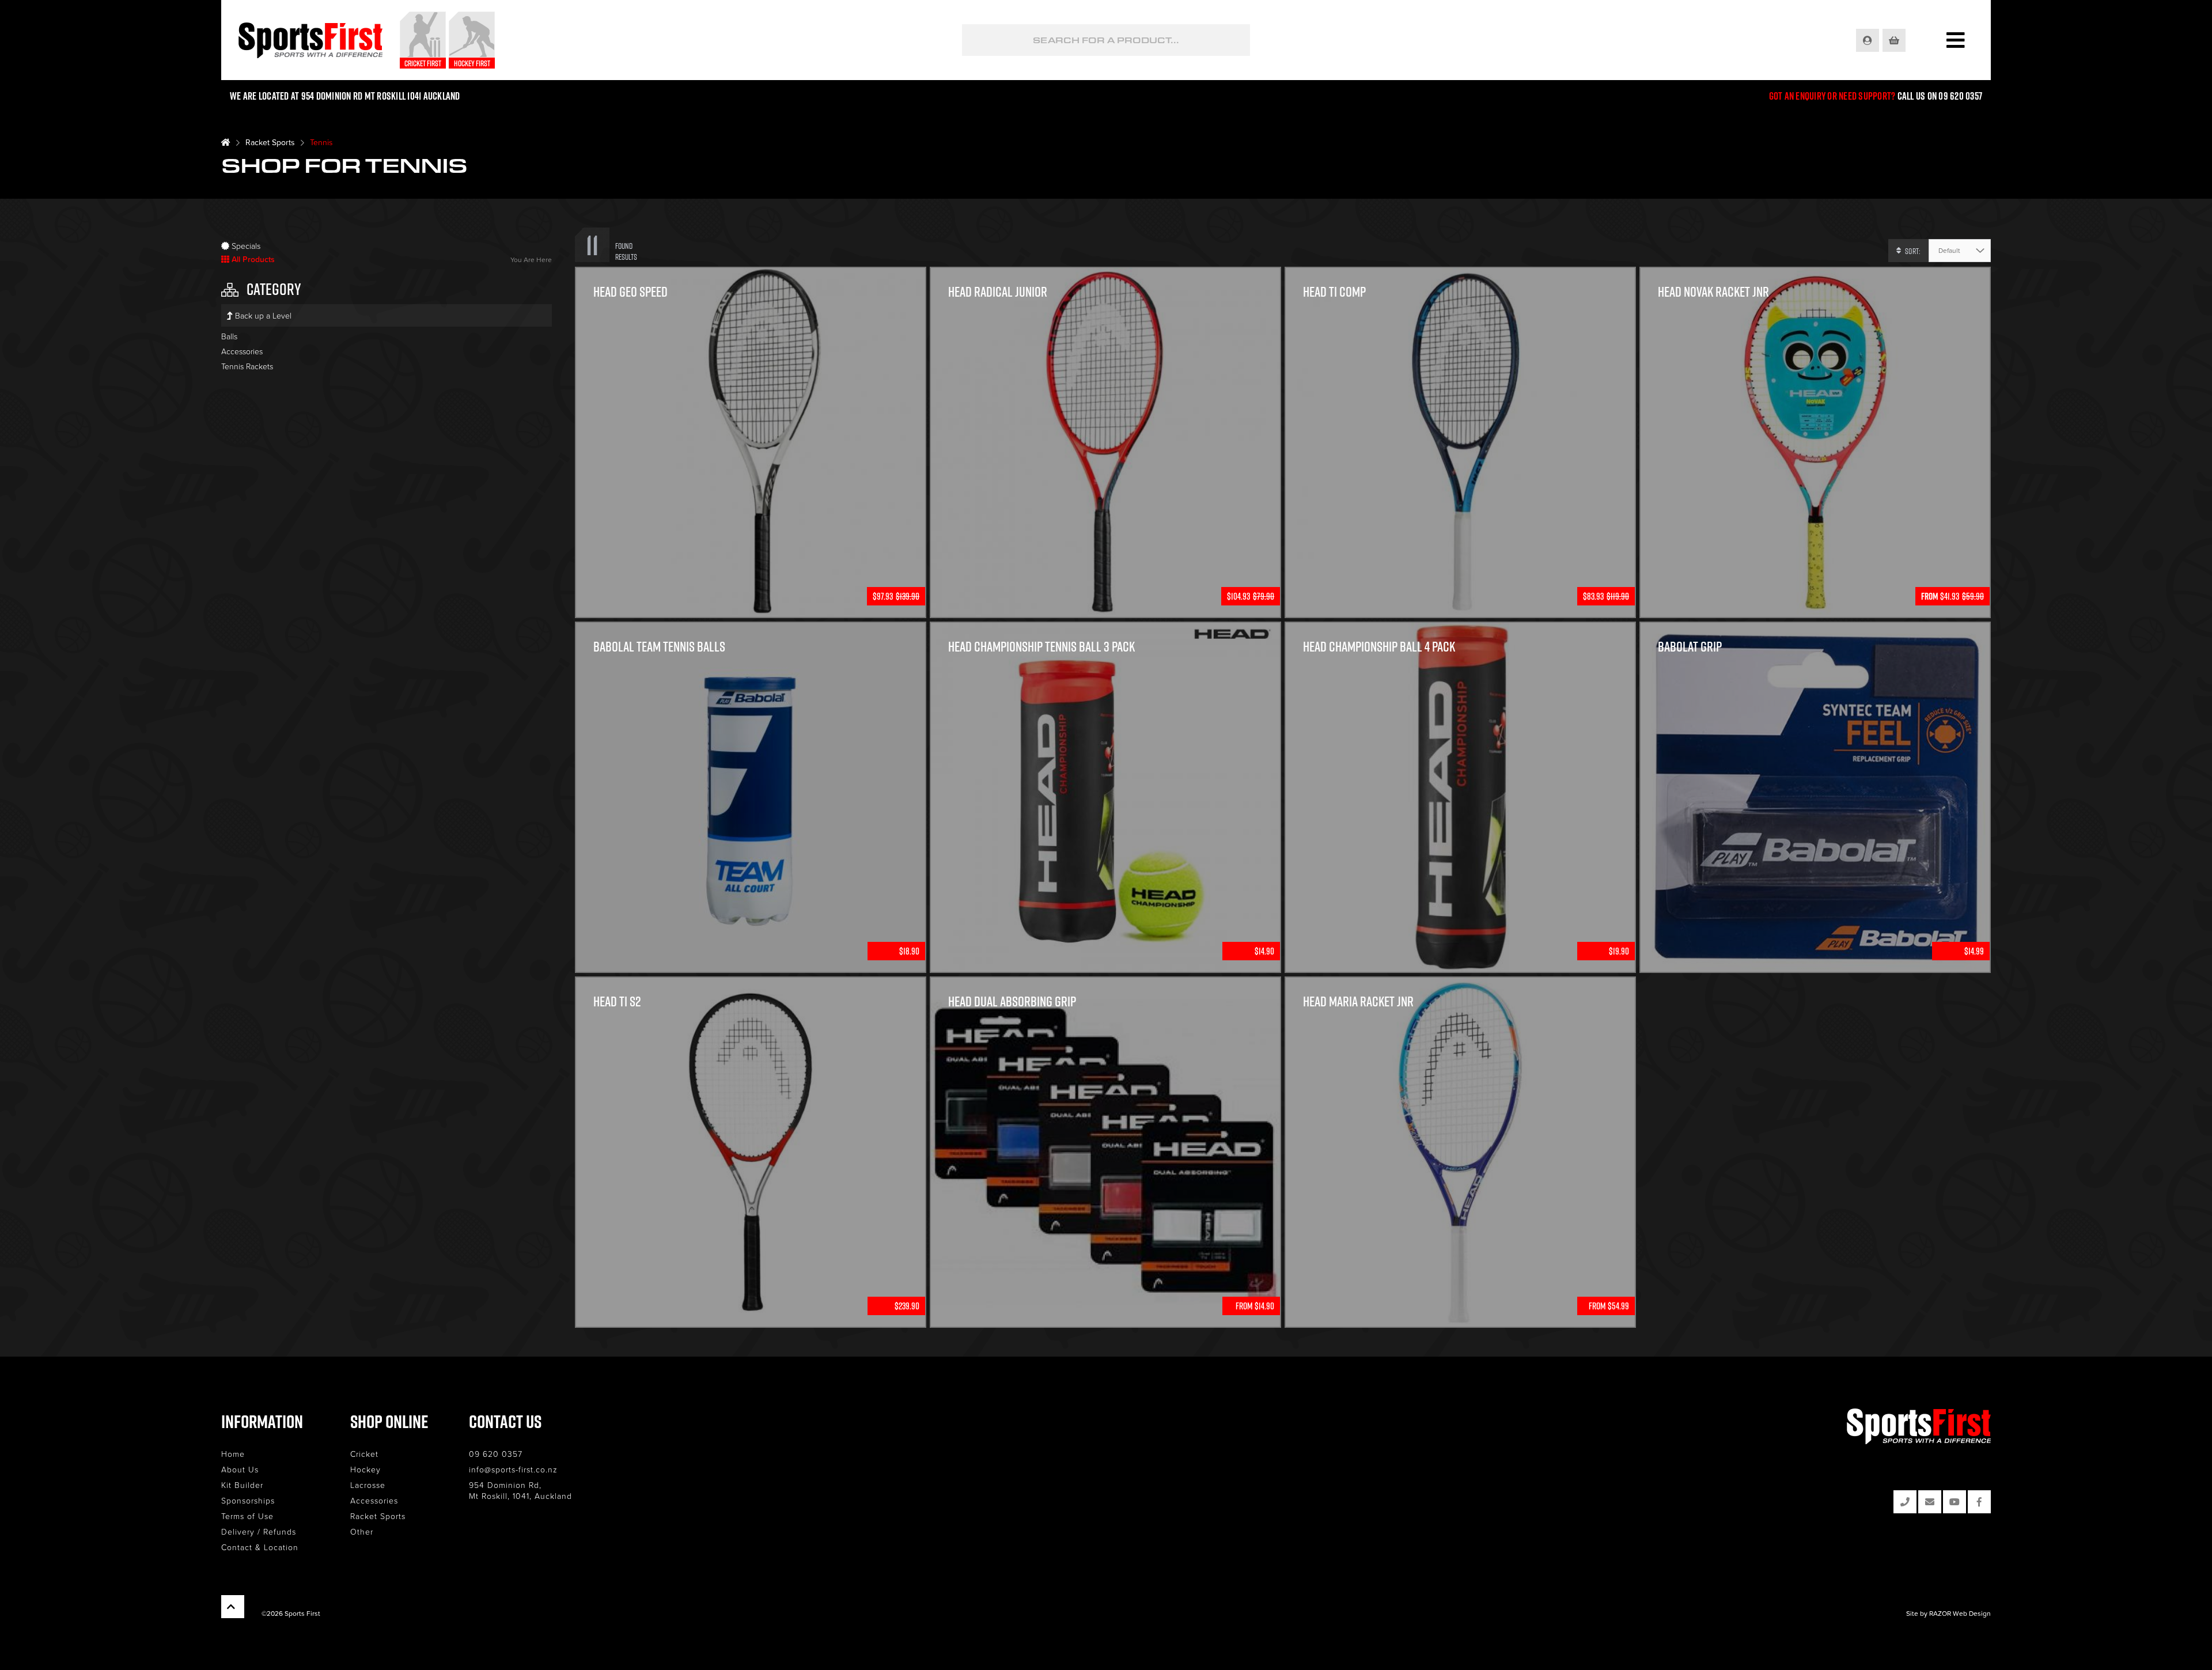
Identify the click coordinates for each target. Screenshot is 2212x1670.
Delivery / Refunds (259, 1531)
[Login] (1868, 40)
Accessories (242, 351)
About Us (240, 1469)
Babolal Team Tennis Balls (659, 646)
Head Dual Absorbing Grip (1012, 1001)
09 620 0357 (496, 1454)
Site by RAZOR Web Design (1948, 1613)
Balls (229, 336)
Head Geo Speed (630, 291)
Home (233, 1454)
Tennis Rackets (247, 366)
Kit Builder (242, 1485)
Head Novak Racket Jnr (1713, 291)
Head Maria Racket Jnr (1358, 1001)
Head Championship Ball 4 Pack (1379, 646)
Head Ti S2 (617, 1001)
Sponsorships (248, 1500)
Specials (245, 246)
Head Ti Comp (1334, 291)
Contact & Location (260, 1547)
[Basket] (1895, 40)
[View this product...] (751, 274)
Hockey (365, 1469)
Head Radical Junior (998, 291)
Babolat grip (1690, 646)
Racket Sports (270, 142)
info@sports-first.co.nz (513, 1469)
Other (362, 1531)
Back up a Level (262, 315)
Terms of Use (247, 1516)
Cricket (364, 1454)
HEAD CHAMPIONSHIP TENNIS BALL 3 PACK (1041, 646)
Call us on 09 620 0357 (1940, 96)
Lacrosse (368, 1485)
